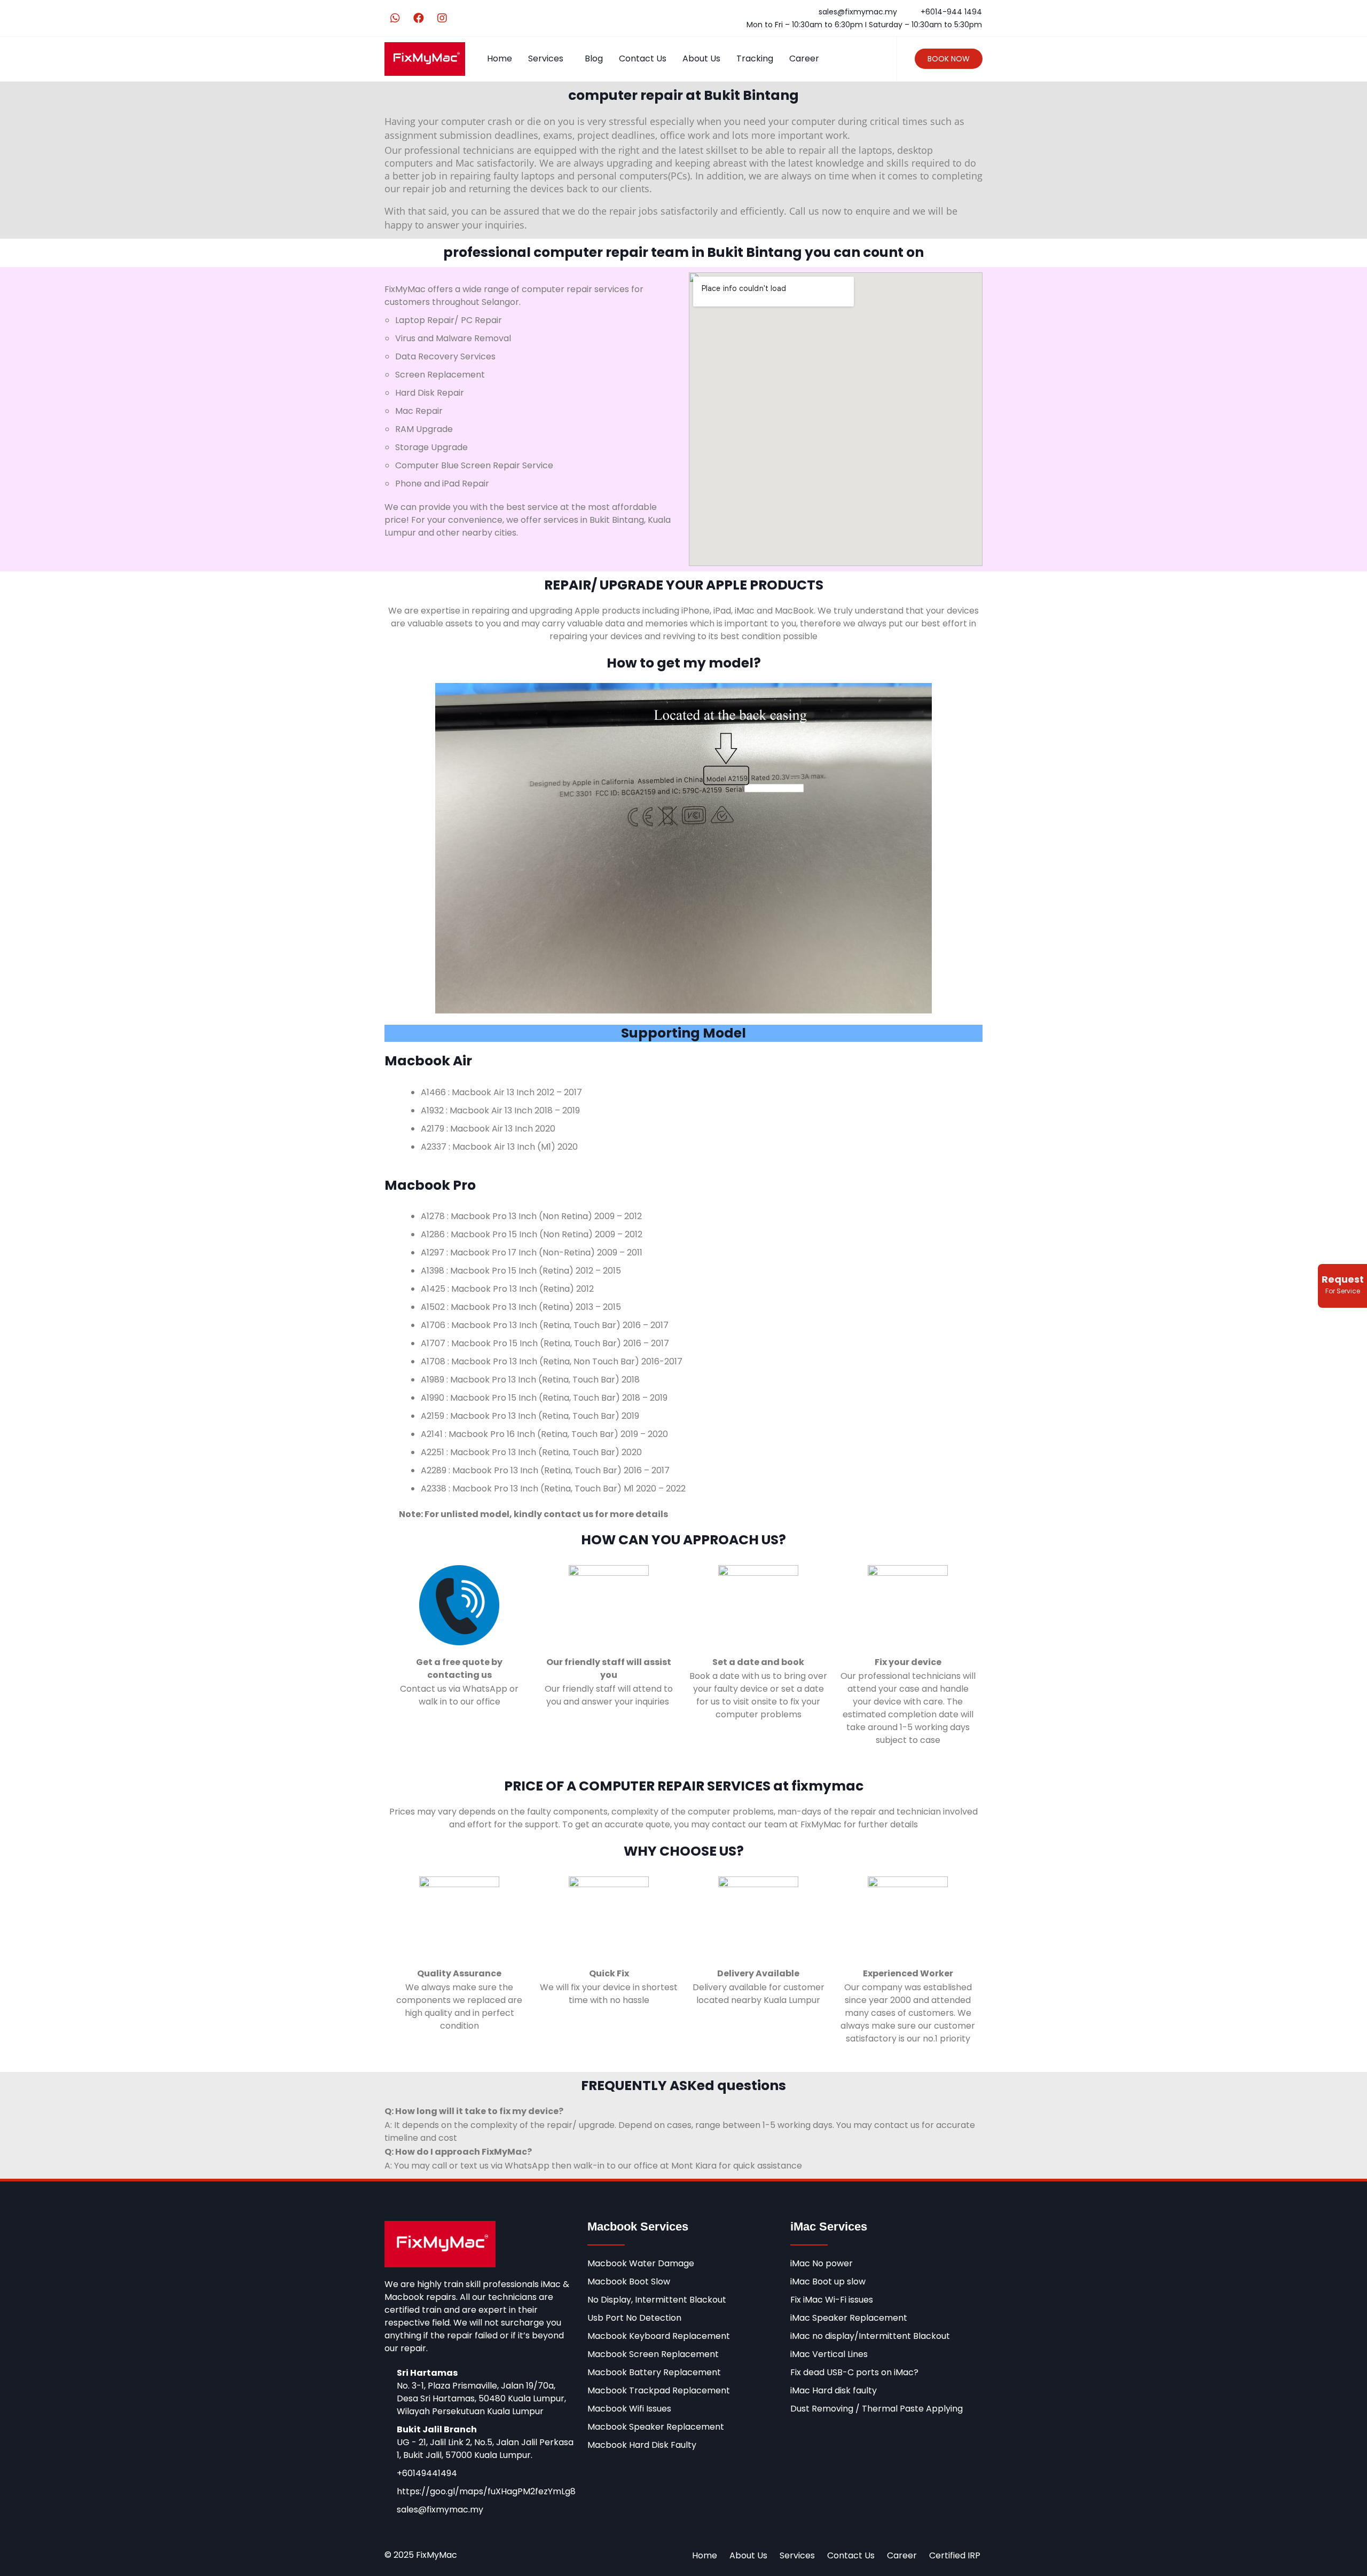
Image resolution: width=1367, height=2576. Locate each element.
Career (804, 58)
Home (500, 58)
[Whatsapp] (395, 18)
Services (546, 58)
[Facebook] (419, 18)
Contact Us (643, 58)
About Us (701, 58)
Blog (594, 58)
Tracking (755, 58)
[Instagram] (442, 18)
